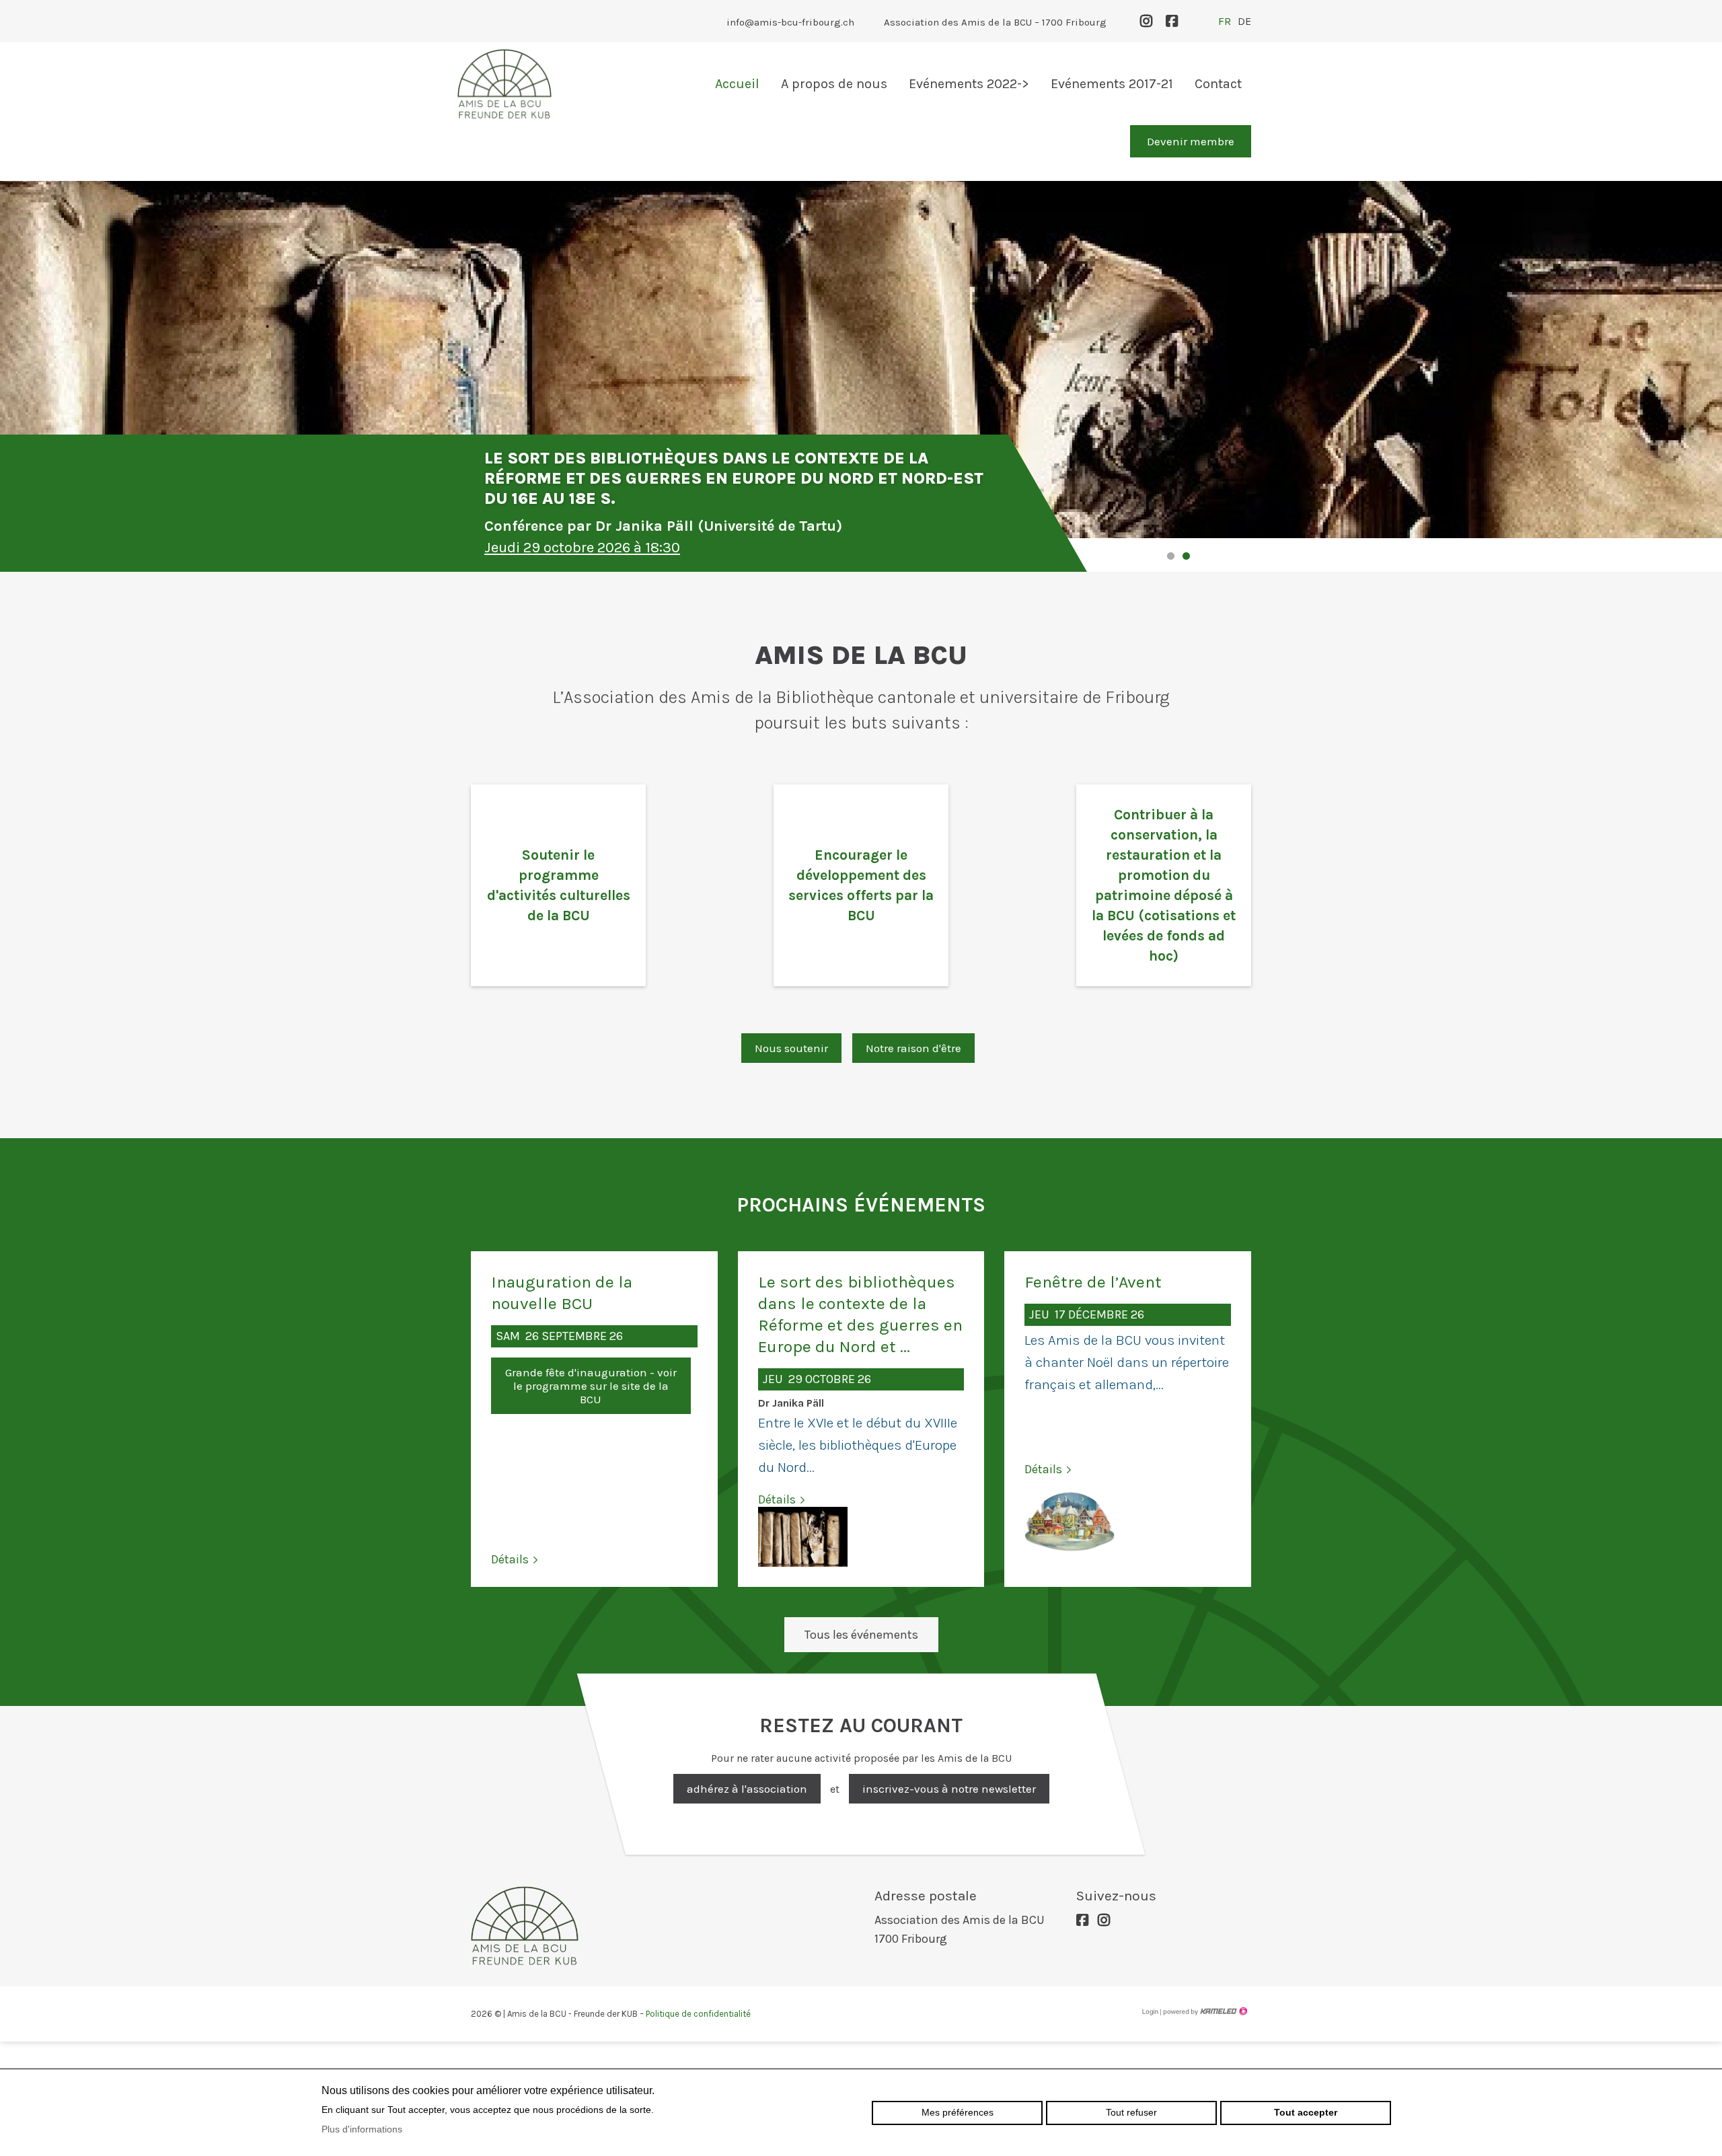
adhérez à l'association (747, 1789)
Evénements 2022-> (969, 84)
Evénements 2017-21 (1112, 84)
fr (1225, 21)
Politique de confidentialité (698, 2014)
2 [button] (1186, 556)
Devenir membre (1191, 141)
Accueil (737, 84)
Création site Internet (1204, 2011)
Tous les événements (861, 1635)
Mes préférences (958, 2112)
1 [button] (1171, 556)
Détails (510, 1559)
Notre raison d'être (913, 1048)
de (1244, 21)
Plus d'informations (362, 2129)
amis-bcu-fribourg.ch (504, 84)
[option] (861, 343)
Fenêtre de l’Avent (1093, 1282)
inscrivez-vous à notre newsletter (949, 1789)
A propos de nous (834, 84)
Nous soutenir (791, 1048)
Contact (1218, 84)
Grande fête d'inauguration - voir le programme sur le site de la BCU (591, 1386)
